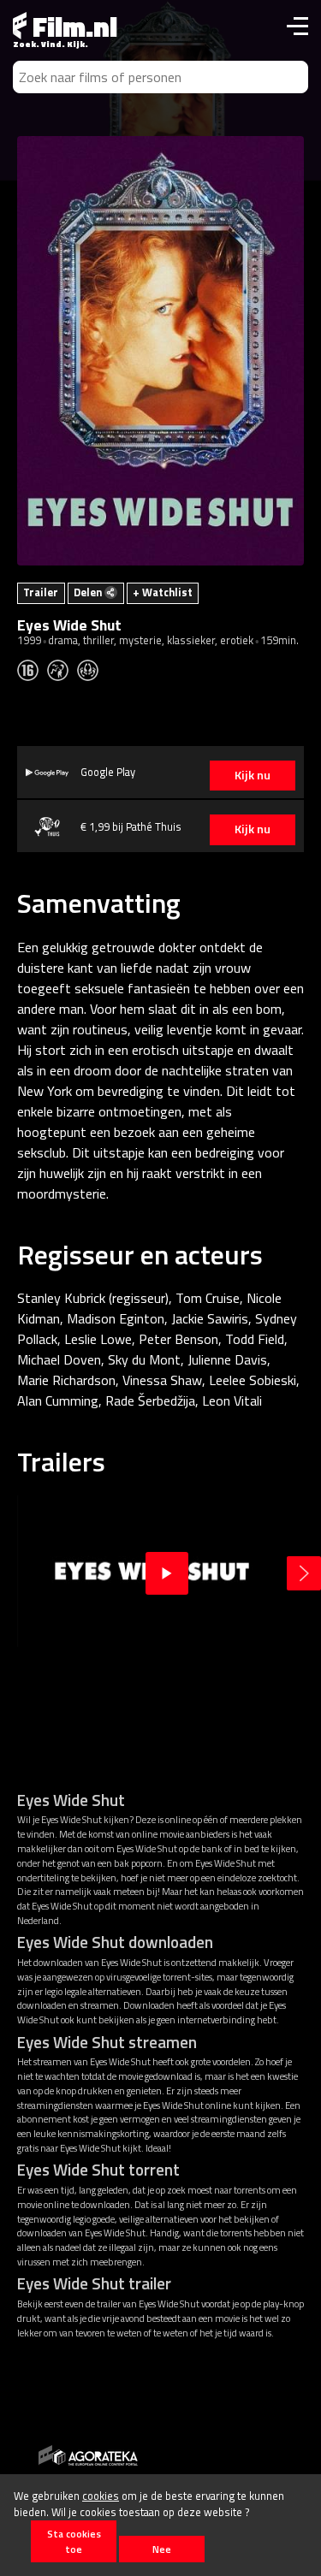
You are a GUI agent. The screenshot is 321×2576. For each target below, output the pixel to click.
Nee (162, 2549)
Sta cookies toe (74, 2541)
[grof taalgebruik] (62, 669)
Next (304, 1573)
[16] (32, 669)
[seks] (92, 669)
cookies (101, 2496)
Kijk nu (253, 775)
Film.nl (72, 27)
